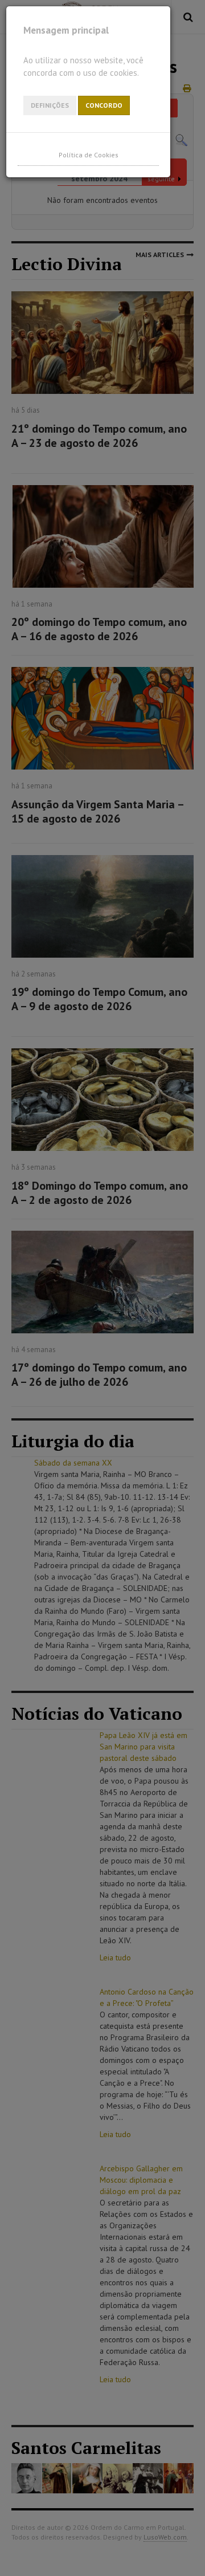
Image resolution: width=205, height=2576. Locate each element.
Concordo (104, 105)
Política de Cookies (89, 155)
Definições (50, 105)
